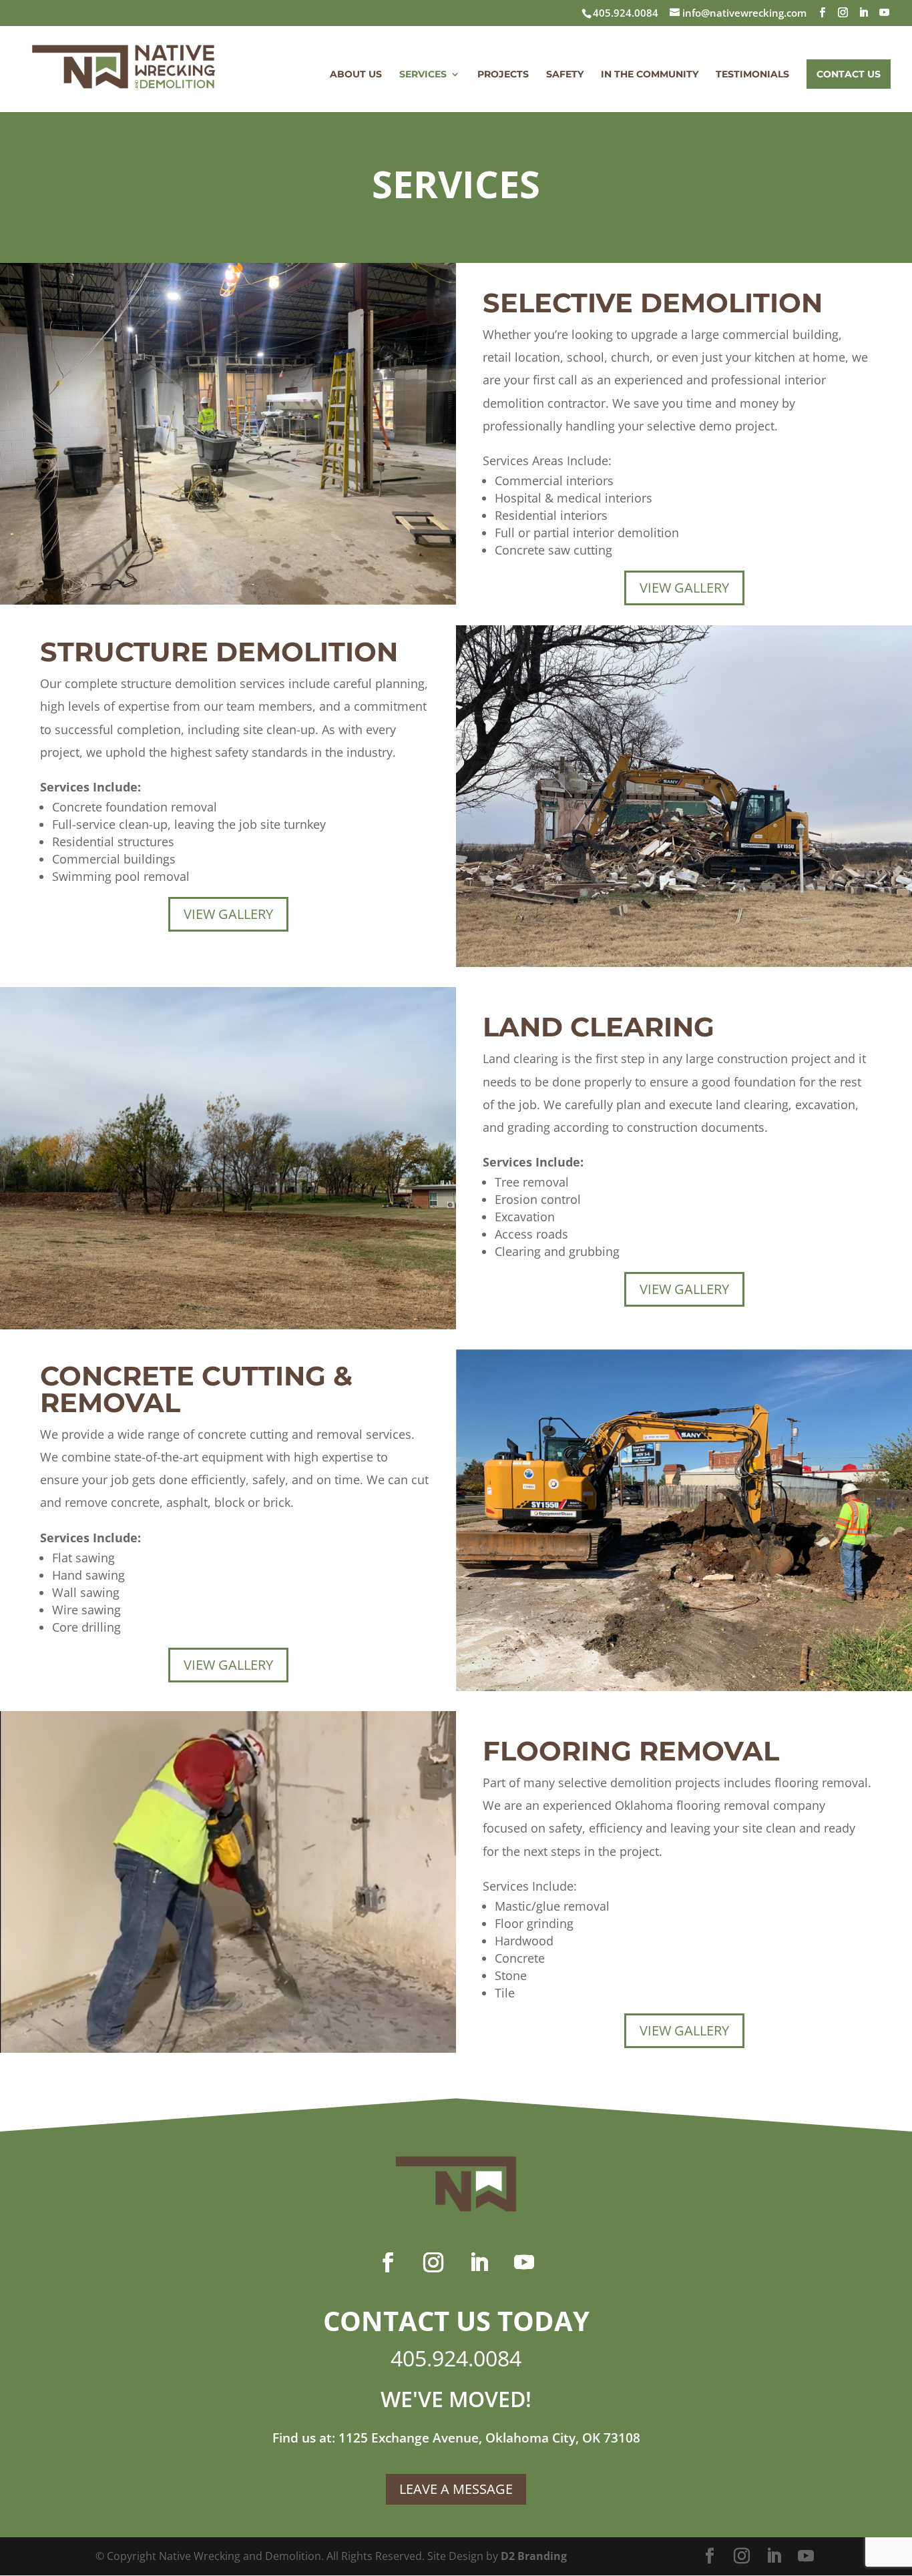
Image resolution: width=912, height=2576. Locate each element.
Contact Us (849, 74)
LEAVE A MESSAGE (456, 2489)
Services (423, 75)
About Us (356, 75)
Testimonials (752, 75)
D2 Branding (534, 2556)
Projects (503, 75)
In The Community (650, 75)
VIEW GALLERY (684, 588)
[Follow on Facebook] (388, 2262)
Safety (565, 75)
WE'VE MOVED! (456, 2399)
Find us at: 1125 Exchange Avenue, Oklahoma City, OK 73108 (456, 2438)
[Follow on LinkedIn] (479, 2262)
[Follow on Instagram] (433, 2262)
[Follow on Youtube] (524, 2262)
